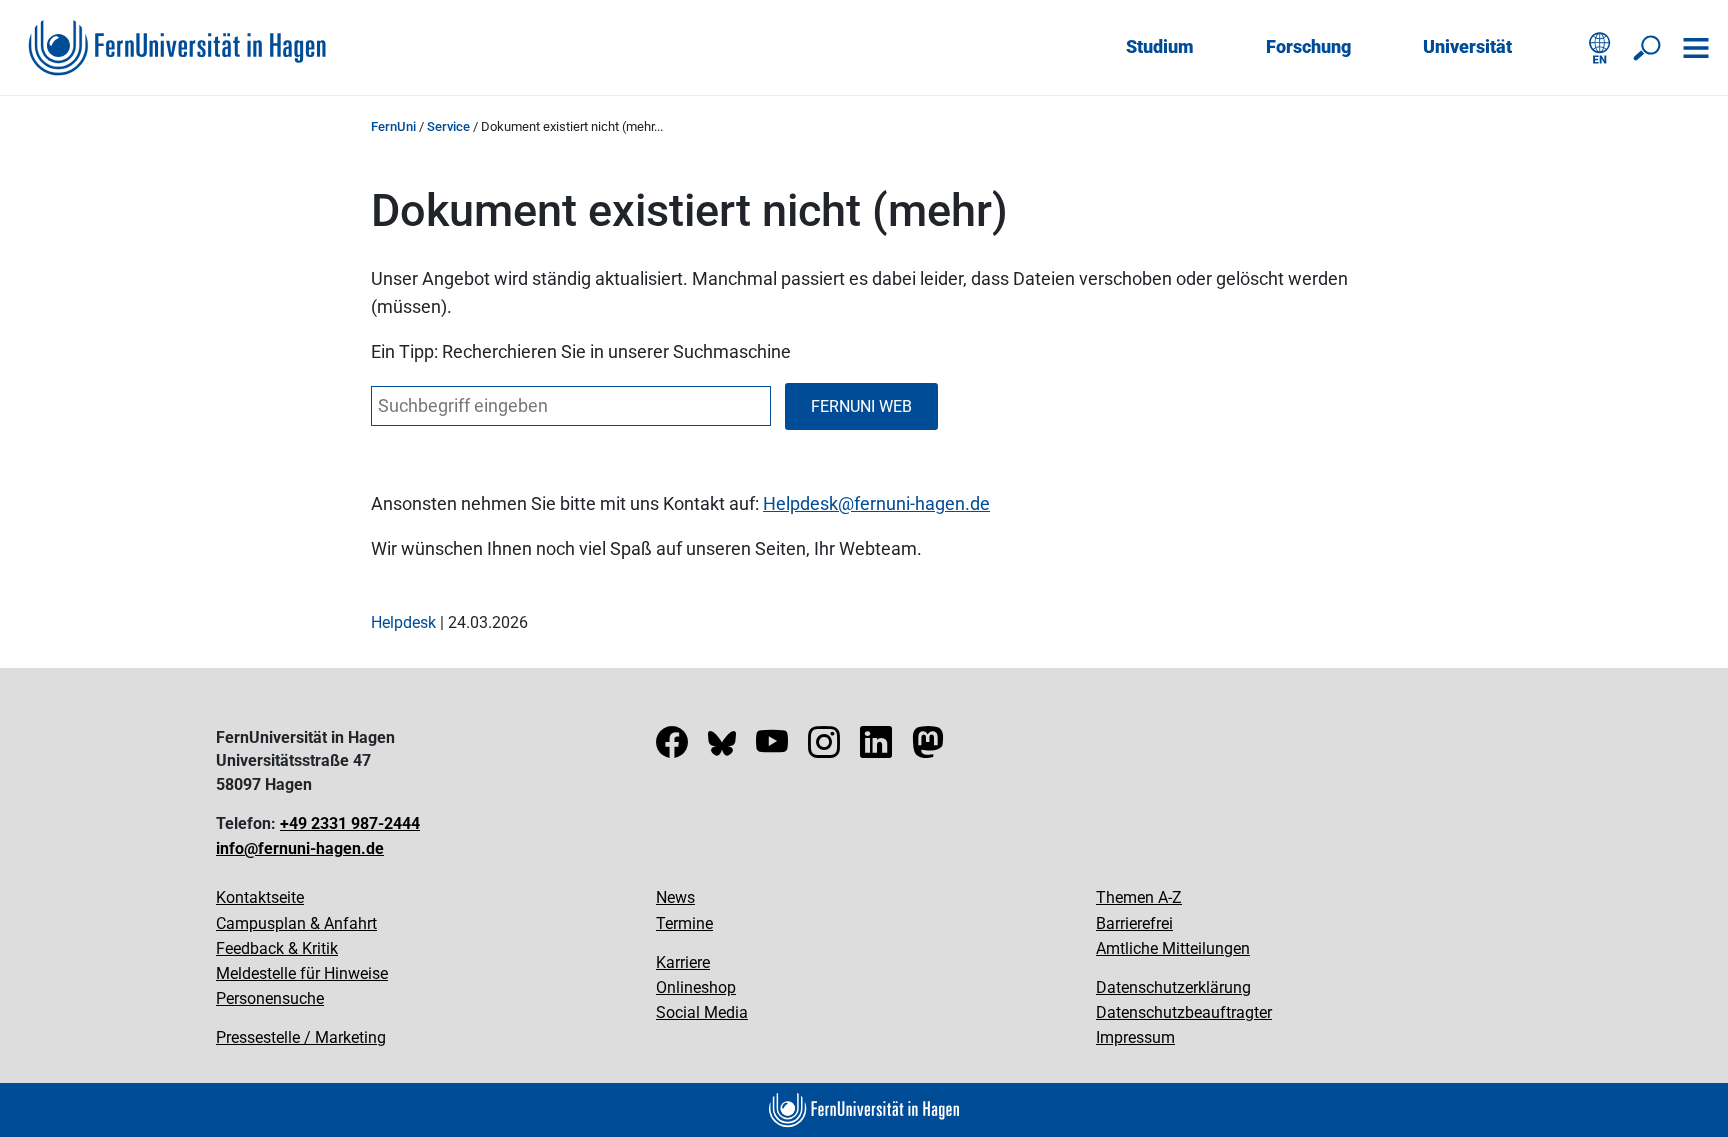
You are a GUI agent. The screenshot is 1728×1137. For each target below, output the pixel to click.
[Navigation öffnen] (1696, 48)
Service (448, 126)
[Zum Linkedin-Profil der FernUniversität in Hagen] (876, 748)
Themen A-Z (1139, 897)
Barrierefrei (1134, 923)
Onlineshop (696, 987)
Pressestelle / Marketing (301, 1037)
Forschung (1308, 46)
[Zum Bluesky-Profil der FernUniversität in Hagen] (722, 748)
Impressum (1135, 1037)
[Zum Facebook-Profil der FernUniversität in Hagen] (672, 748)
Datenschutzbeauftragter (1184, 1012)
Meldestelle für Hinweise (302, 973)
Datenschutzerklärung (1173, 987)
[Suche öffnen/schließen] (1648, 48)
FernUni (393, 126)
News (675, 897)
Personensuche (270, 998)
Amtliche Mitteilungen (1173, 948)
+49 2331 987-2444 (350, 823)
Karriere (683, 962)
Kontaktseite (260, 897)
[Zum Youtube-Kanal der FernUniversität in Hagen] (772, 748)
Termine (684, 923)
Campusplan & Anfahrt (296, 923)
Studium (1160, 46)
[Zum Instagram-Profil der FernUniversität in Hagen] (824, 748)
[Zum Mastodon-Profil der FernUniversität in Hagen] (928, 748)
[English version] (1600, 48)
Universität (1467, 46)
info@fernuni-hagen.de (300, 848)
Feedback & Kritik (277, 948)
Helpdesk (800, 503)
